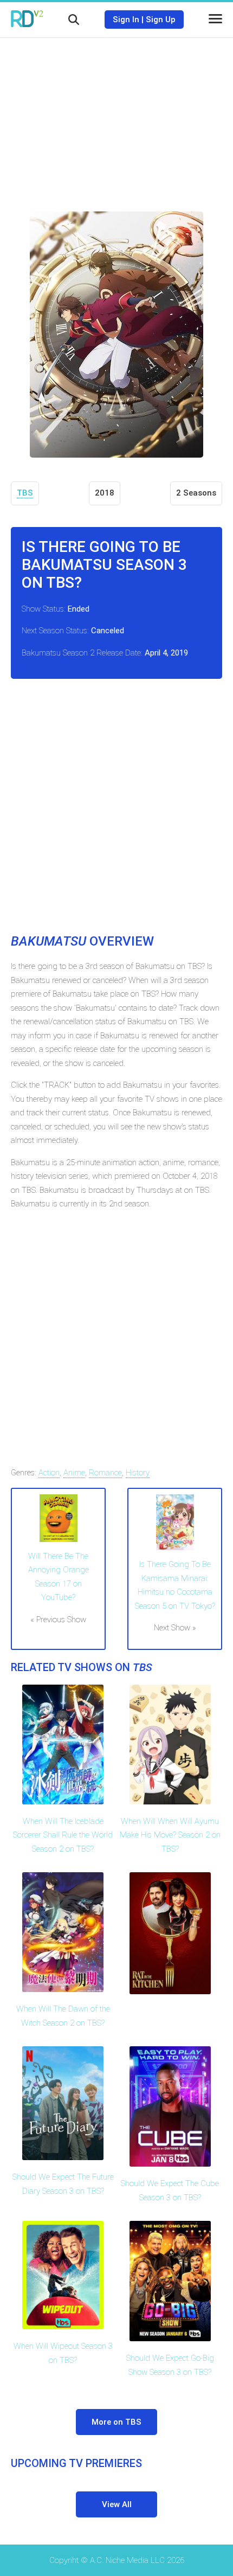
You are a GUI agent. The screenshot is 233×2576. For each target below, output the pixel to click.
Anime (74, 1473)
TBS (25, 493)
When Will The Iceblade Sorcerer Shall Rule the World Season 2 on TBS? (63, 1835)
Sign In (126, 20)
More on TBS (116, 2422)
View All (117, 2504)
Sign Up (161, 20)
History (138, 1473)
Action (49, 1473)
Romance (105, 1473)
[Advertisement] (116, 117)
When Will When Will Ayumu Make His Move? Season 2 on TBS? (170, 1835)
